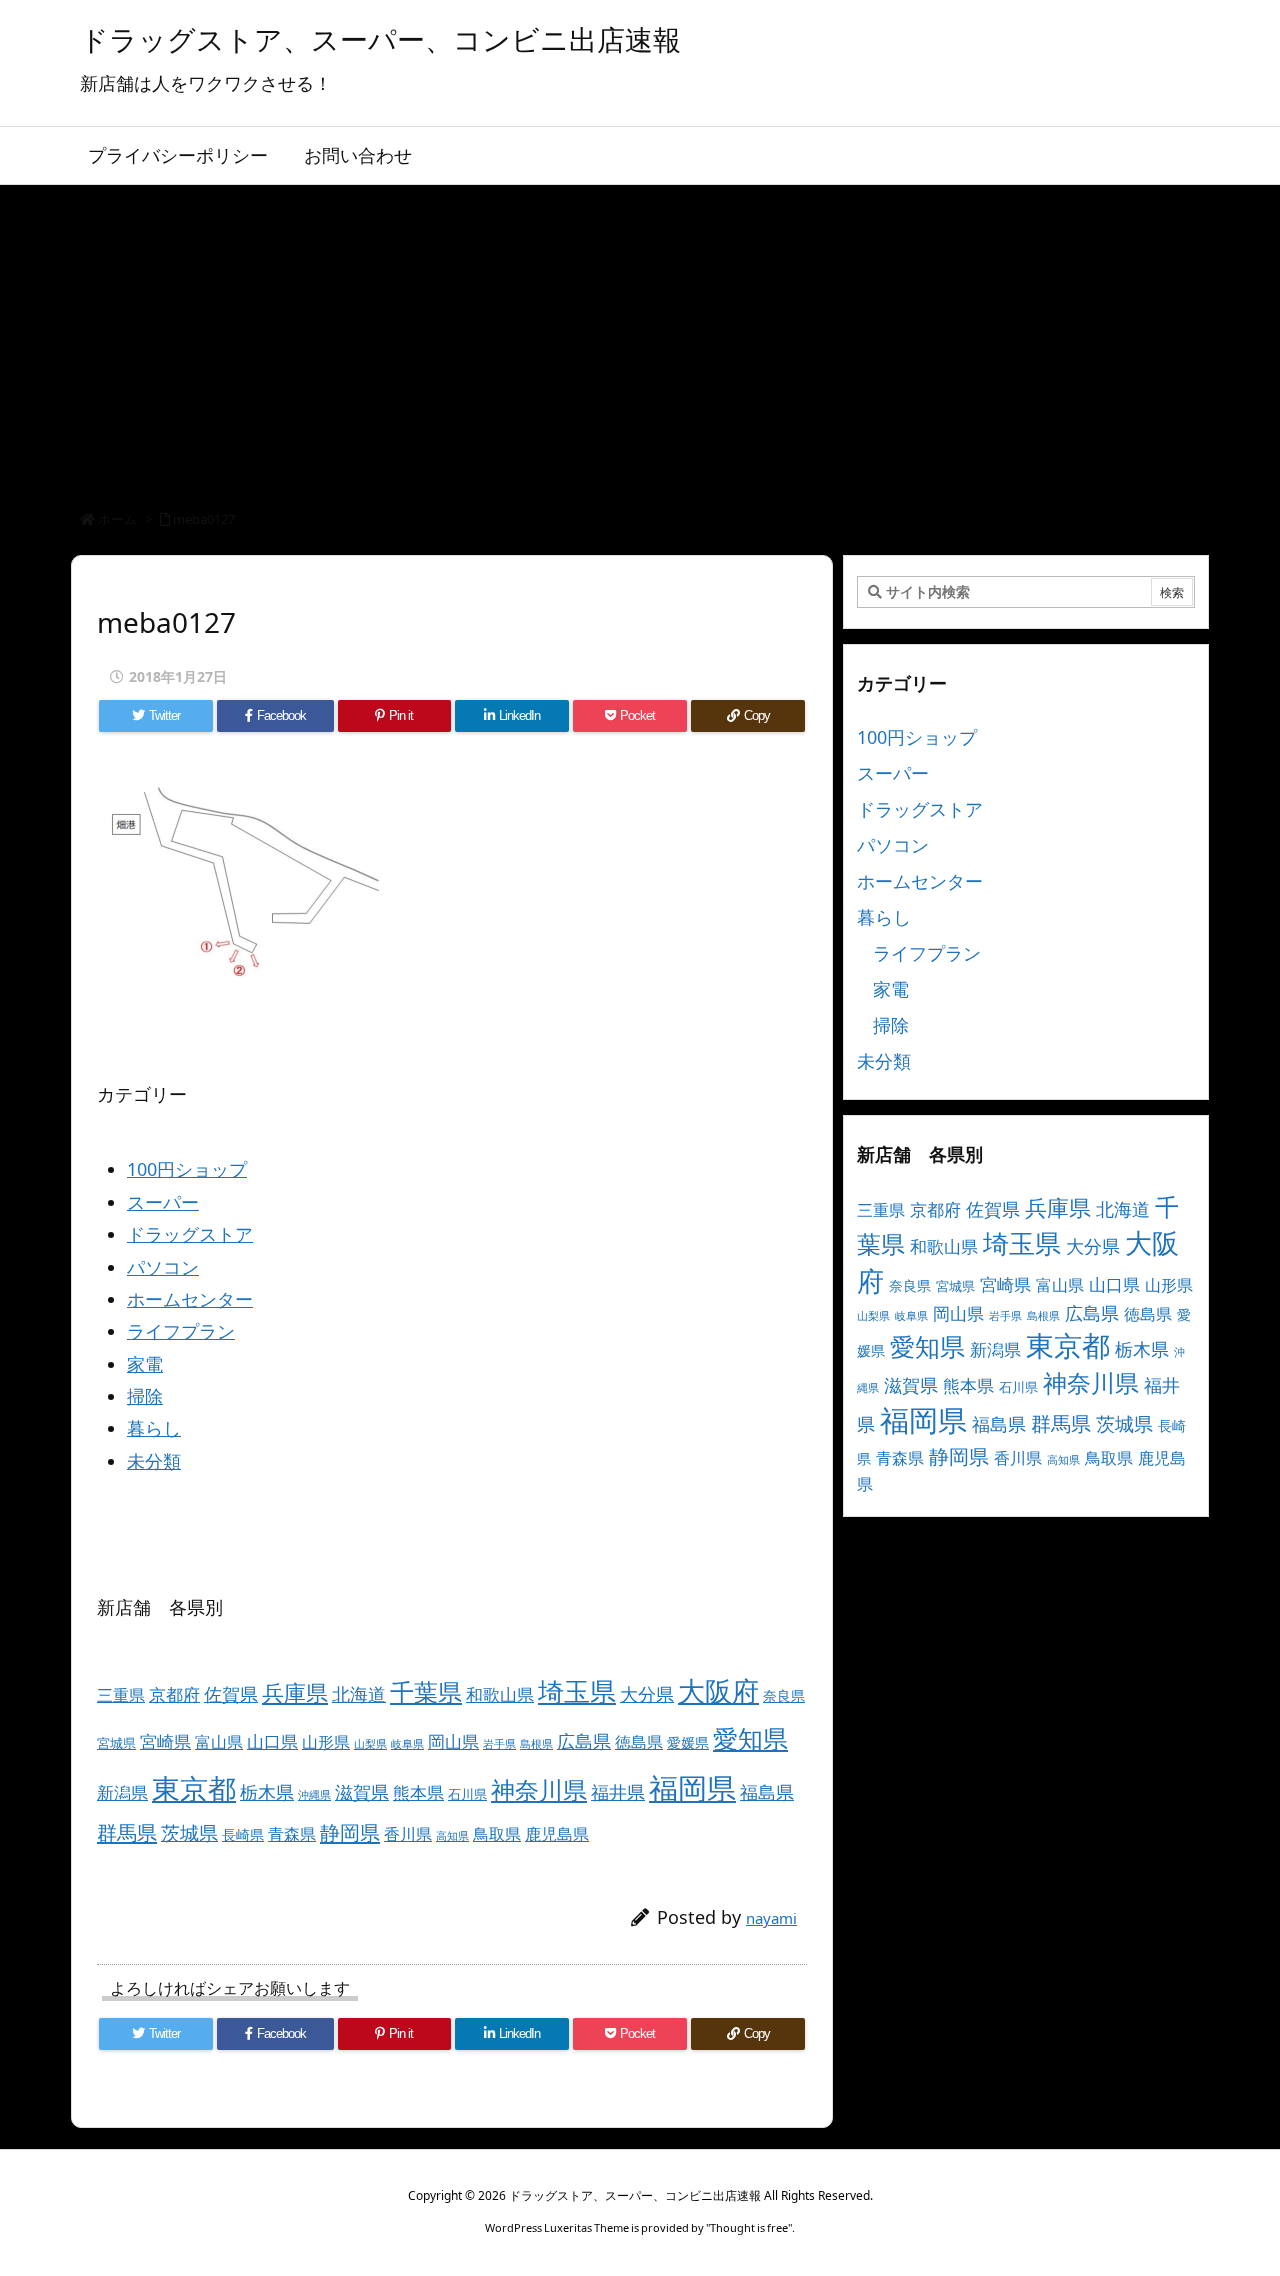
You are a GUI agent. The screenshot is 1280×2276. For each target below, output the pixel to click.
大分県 (647, 1694)
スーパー (163, 1202)
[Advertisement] (640, 335)
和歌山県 (500, 1694)
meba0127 (204, 519)
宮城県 (116, 1743)
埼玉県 (577, 1691)
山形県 (326, 1742)
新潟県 (122, 1792)
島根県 (536, 1744)
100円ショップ (187, 1169)
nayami (771, 1918)
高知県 (452, 1836)
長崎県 (243, 1834)
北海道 (359, 1693)
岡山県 (453, 1741)
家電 (145, 1364)
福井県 (618, 1792)
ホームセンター (190, 1299)
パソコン (163, 1267)
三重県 (121, 1695)
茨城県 (189, 1832)
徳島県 (639, 1742)
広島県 (584, 1740)
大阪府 (718, 1690)
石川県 (467, 1794)
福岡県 (692, 1788)
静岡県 (350, 1832)
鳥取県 (497, 1834)
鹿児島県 (557, 1834)
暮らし (154, 1428)
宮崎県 (165, 1741)
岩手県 (499, 1744)
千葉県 (426, 1691)
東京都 (194, 1788)
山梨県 (370, 1744)
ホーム (117, 519)
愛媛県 (688, 1742)
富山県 (219, 1742)
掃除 (145, 1396)
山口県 (272, 1741)
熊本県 (418, 1792)
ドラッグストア (190, 1234)
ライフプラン (181, 1331)
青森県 (292, 1834)
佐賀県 (231, 1694)
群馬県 (127, 1832)
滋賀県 (362, 1792)
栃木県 (267, 1791)
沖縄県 (314, 1795)
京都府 (174, 1694)
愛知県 (750, 1738)
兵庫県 (295, 1692)
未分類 (154, 1461)
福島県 (767, 1792)
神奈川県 (539, 1789)
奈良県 (784, 1695)
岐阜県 (407, 1744)
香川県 (408, 1834)
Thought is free (749, 2227)
